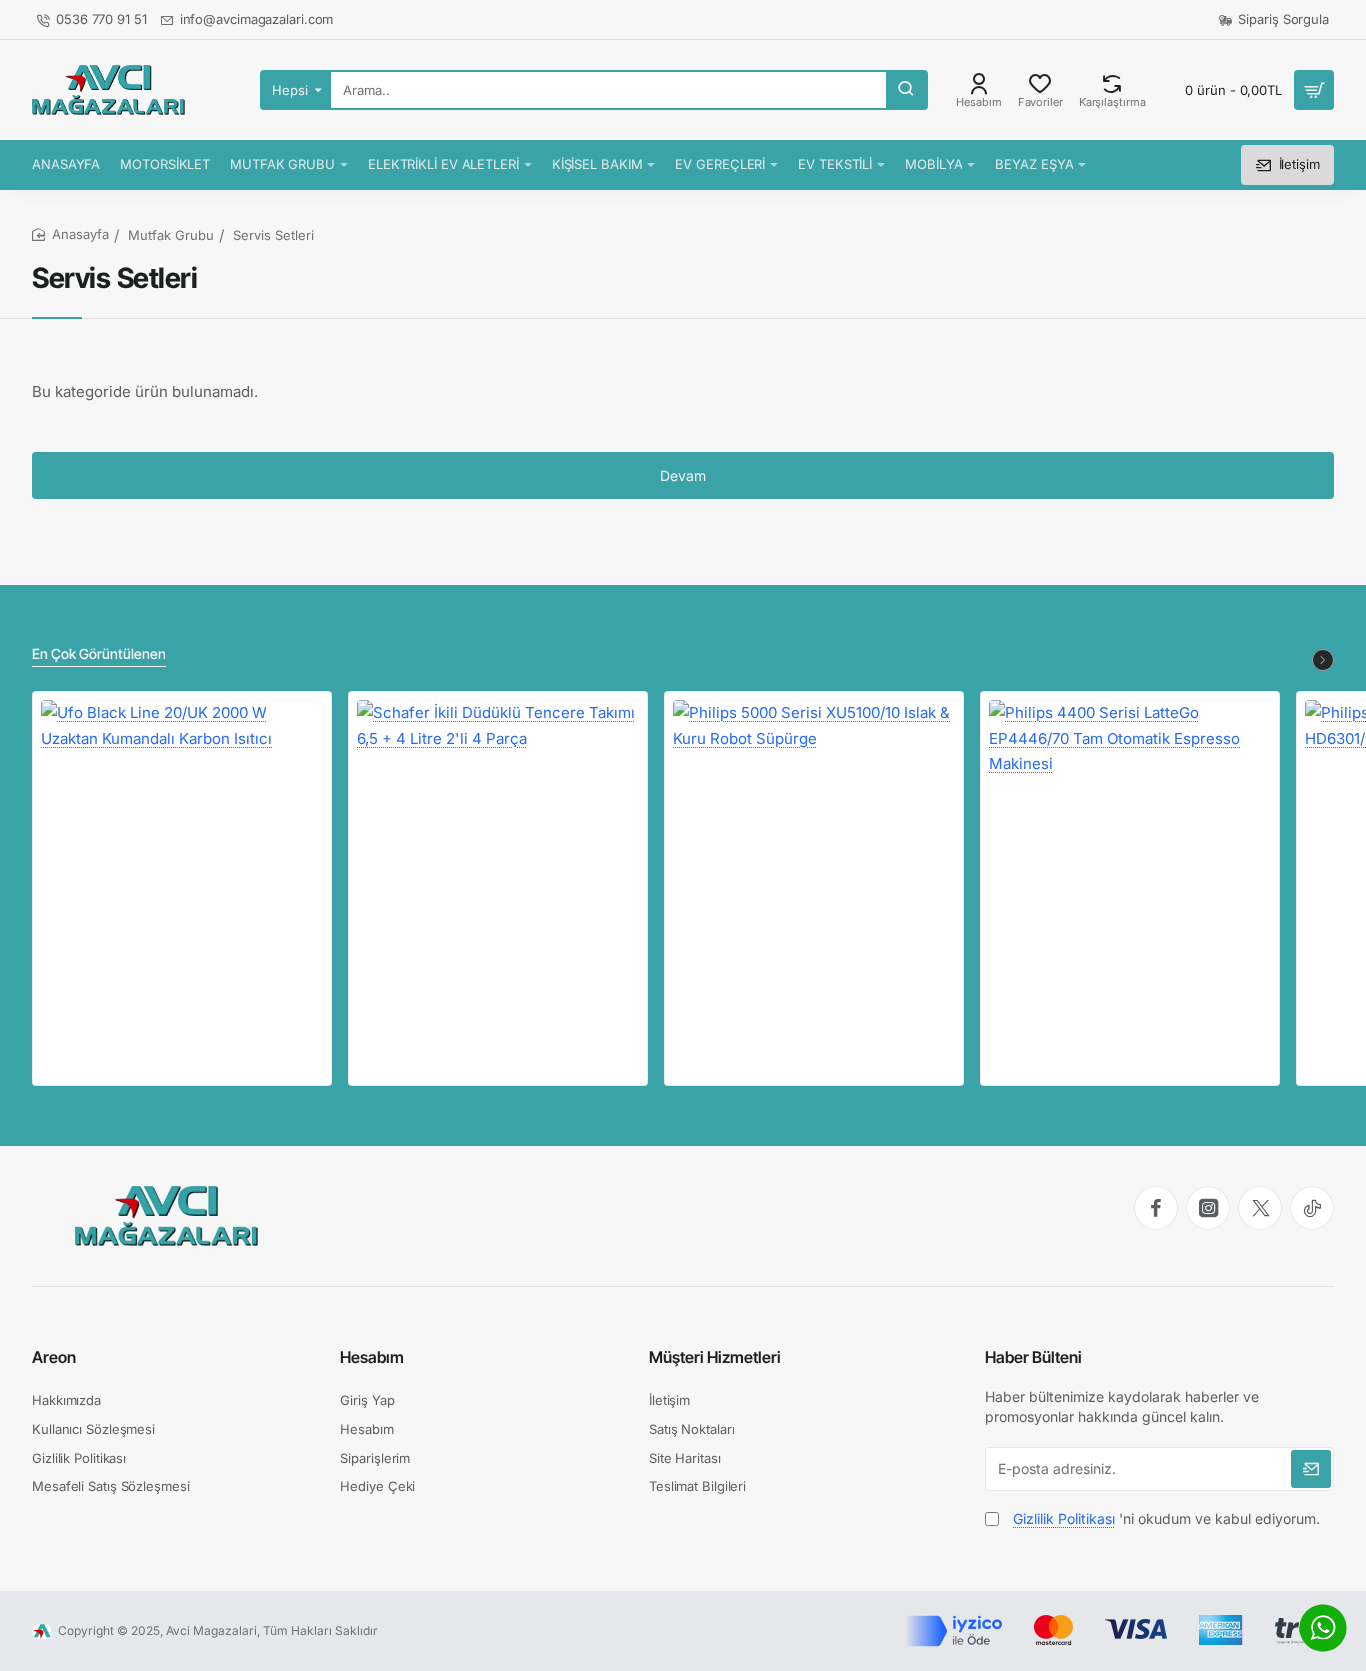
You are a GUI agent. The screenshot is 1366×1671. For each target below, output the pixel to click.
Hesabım (372, 1357)
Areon (54, 1357)
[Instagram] (1208, 1208)
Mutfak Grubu (171, 235)
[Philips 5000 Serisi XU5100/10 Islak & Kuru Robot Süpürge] (814, 841)
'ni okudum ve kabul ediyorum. (1166, 1518)
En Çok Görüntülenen (99, 653)
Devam (683, 475)
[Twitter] (1260, 1208)
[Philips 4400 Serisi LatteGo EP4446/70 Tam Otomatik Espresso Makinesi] (1130, 841)
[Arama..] (906, 90)
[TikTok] (1312, 1208)
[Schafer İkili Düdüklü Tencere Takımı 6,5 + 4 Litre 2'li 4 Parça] (498, 841)
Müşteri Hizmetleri (715, 1357)
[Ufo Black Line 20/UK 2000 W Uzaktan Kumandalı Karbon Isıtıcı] (182, 841)
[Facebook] (1156, 1208)
